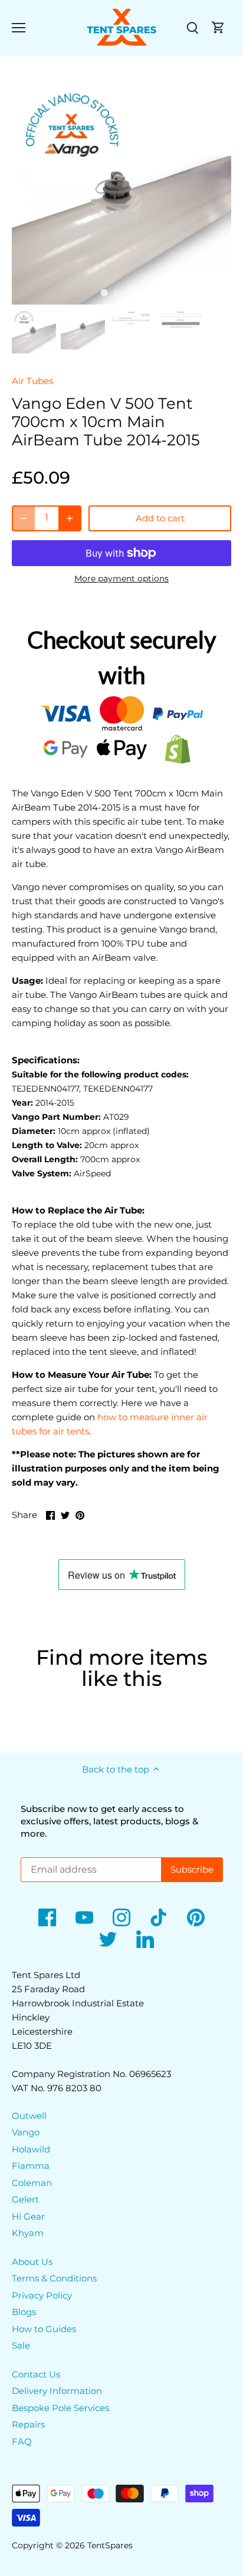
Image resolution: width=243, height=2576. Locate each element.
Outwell (29, 2116)
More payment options (121, 579)
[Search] (192, 27)
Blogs (24, 2312)
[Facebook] (47, 1917)
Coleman (32, 2183)
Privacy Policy (42, 2295)
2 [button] (116, 293)
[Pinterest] (196, 1917)
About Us (32, 2262)
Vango (26, 2132)
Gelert (25, 2199)
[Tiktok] (159, 1917)
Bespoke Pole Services (60, 2408)
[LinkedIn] (145, 1939)
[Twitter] (108, 1939)
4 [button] (139, 293)
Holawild (31, 2149)
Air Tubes (32, 381)
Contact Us (36, 2374)
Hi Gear (28, 2216)
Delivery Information (57, 2391)
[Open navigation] (19, 28)
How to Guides (44, 2329)
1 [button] (104, 293)
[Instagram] (121, 1917)
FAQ (22, 2441)
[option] (121, 195)
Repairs (28, 2424)
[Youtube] (84, 1917)
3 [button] (127, 293)
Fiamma (31, 2166)
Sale (21, 2345)
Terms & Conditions (54, 2278)
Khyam (28, 2233)
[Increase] (70, 518)
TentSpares (110, 2545)
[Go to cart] (218, 27)
